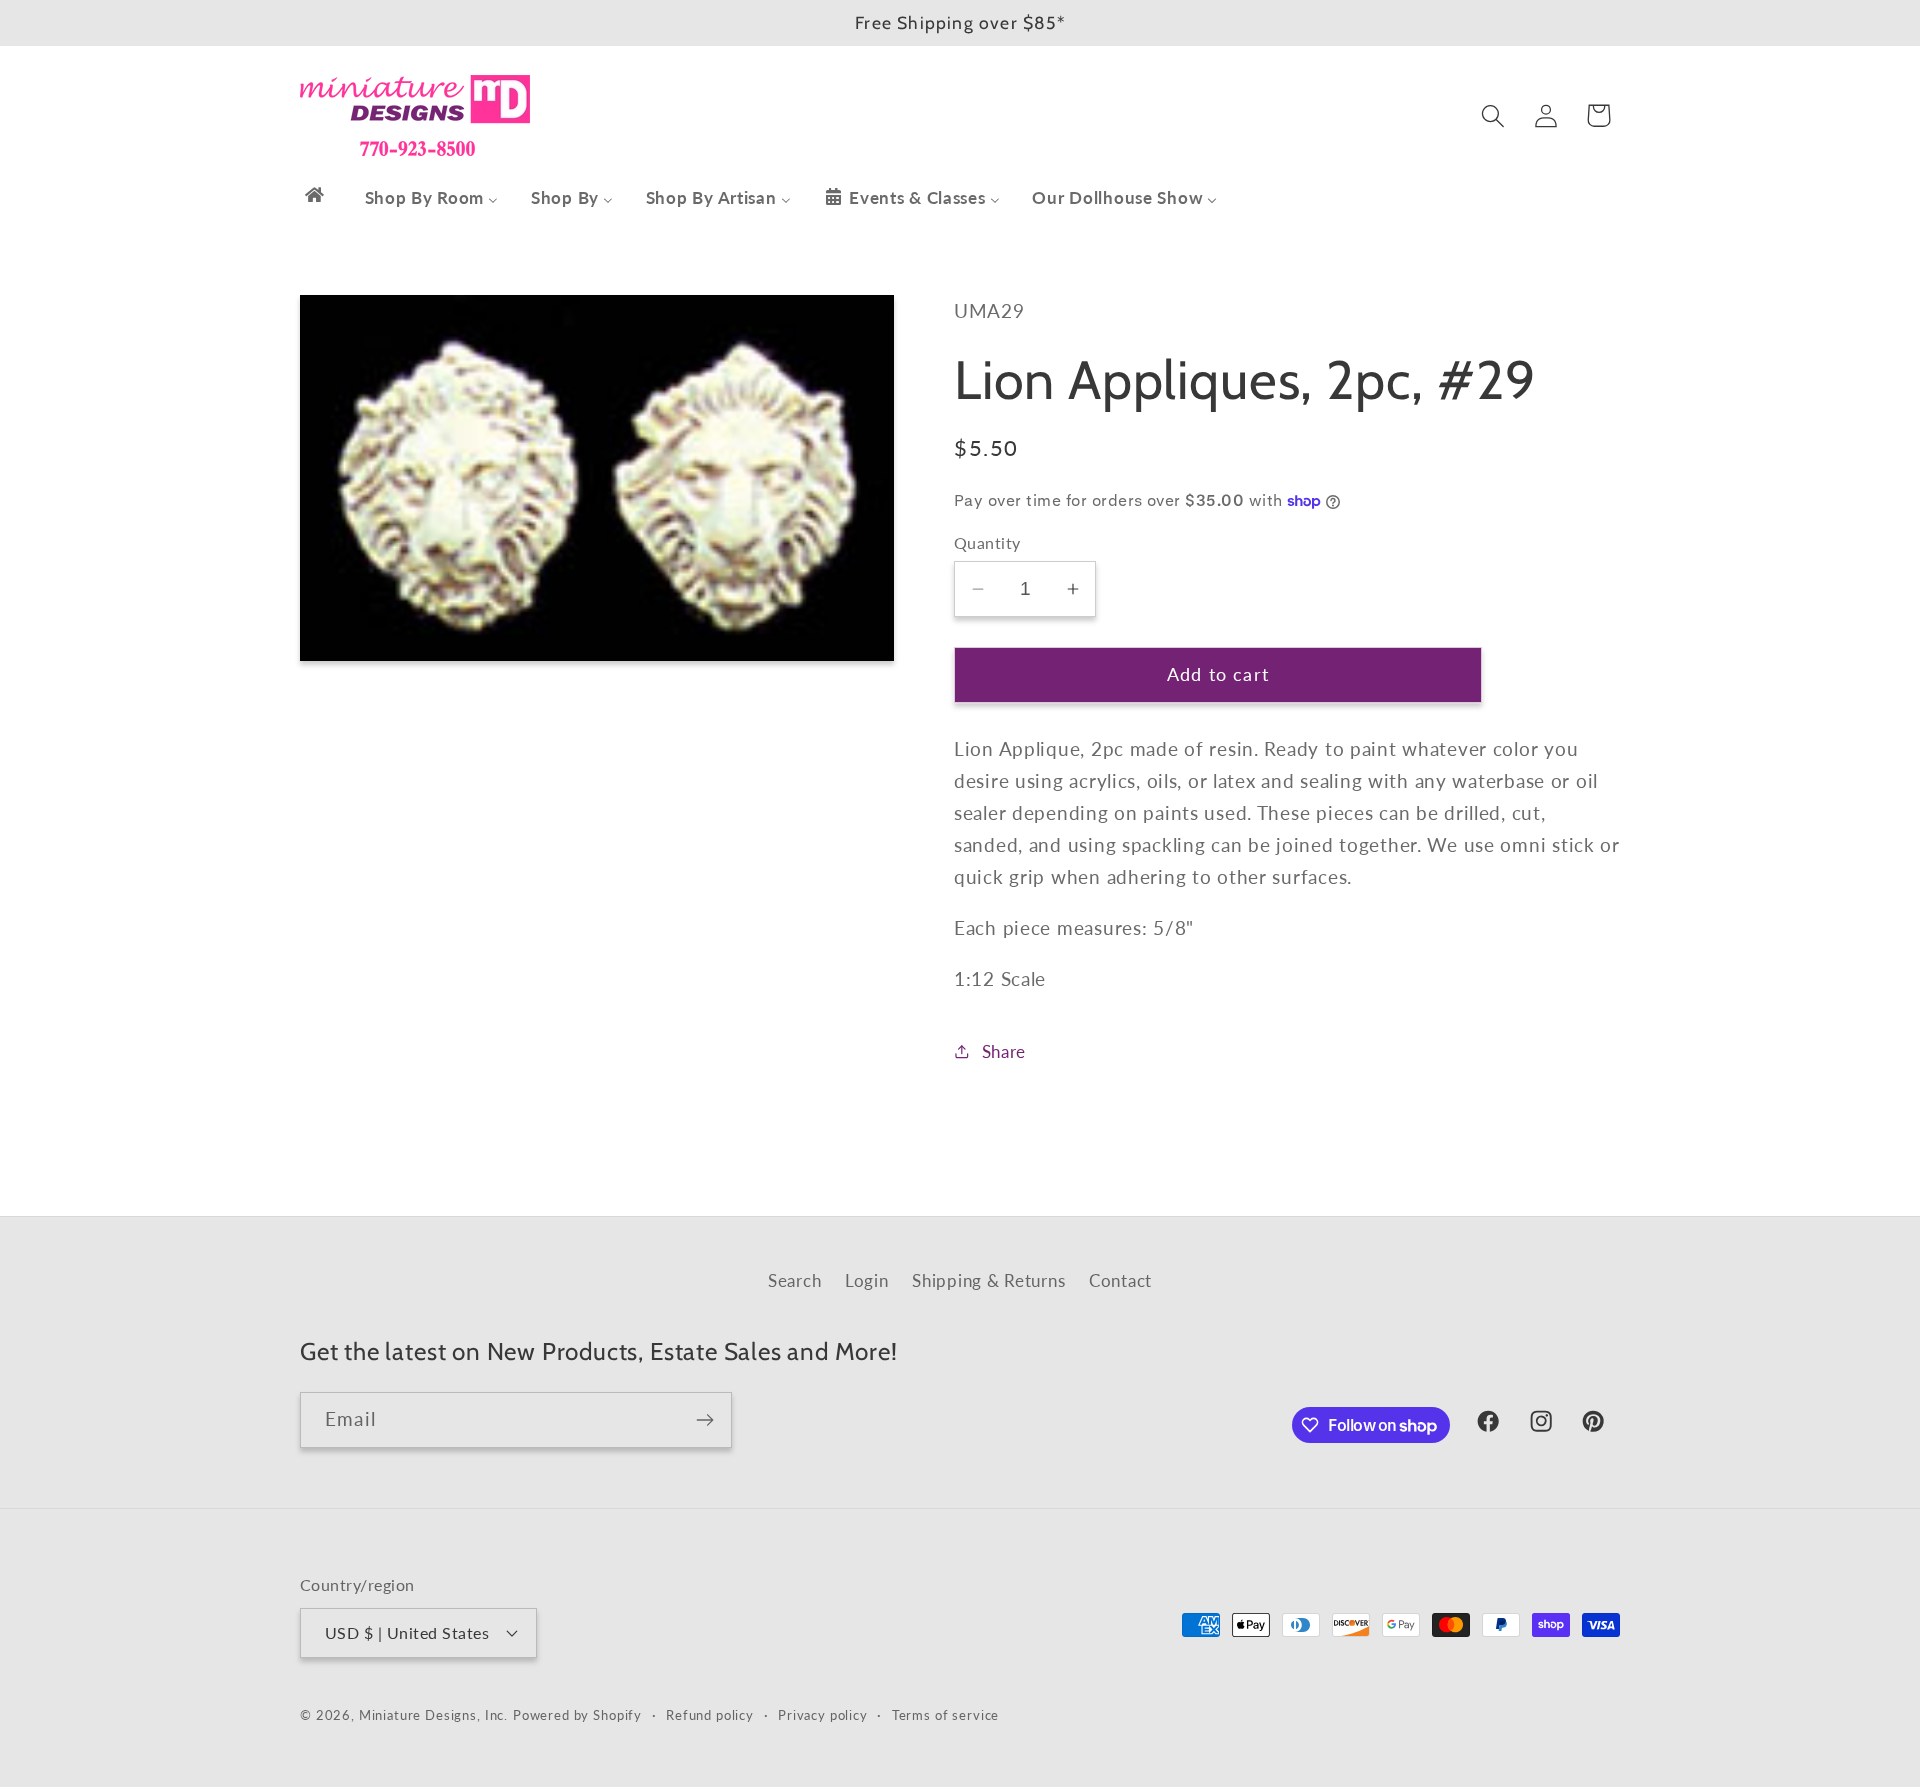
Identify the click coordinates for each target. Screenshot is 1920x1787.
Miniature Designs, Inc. (433, 1715)
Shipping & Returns (988, 1280)
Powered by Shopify (577, 1715)
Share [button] (1004, 1051)
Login (867, 1280)
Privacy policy (823, 1715)
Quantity (987, 543)
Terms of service (945, 1715)
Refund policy (710, 1715)
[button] (1492, 115)
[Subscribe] (704, 1420)
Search (794, 1280)
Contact (1120, 1280)
